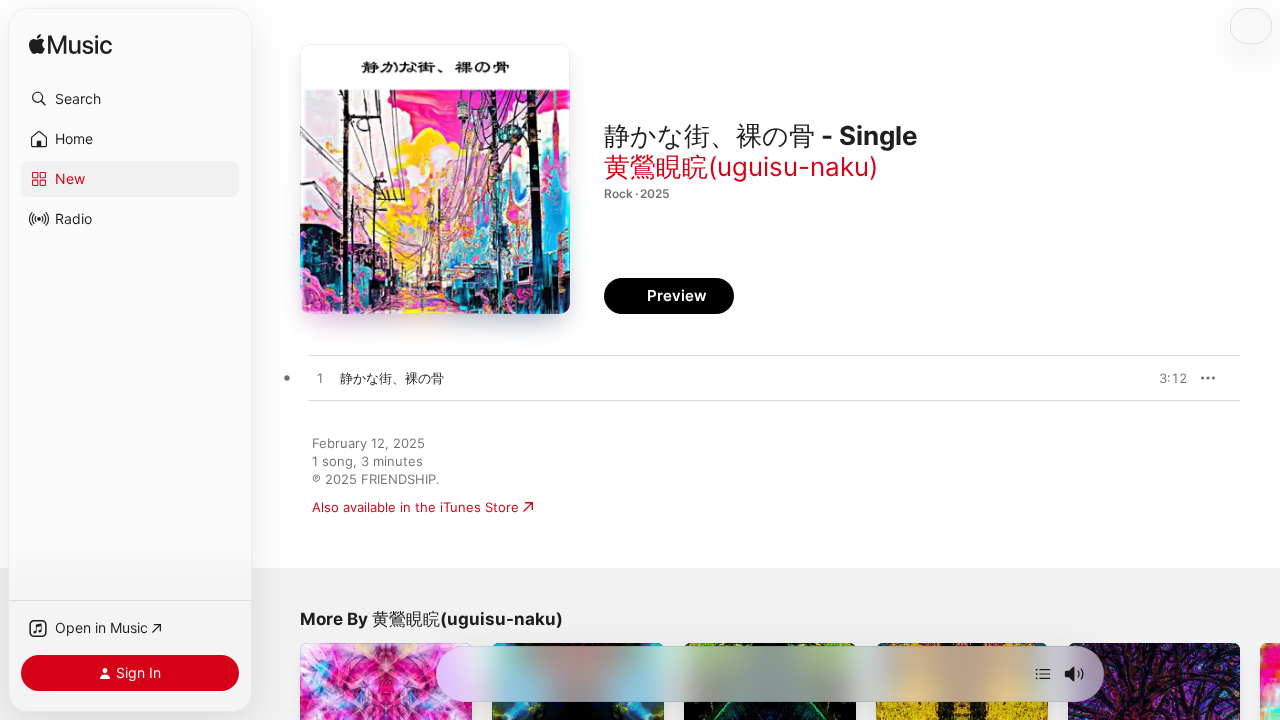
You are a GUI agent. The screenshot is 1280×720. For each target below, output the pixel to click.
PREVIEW (1165, 378)
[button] (130, 99)
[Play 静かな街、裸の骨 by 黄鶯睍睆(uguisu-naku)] (320, 379)
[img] (70, 45)
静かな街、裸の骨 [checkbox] (392, 378)
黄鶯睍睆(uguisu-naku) (741, 166)
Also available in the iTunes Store (415, 507)
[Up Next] (1043, 674)
